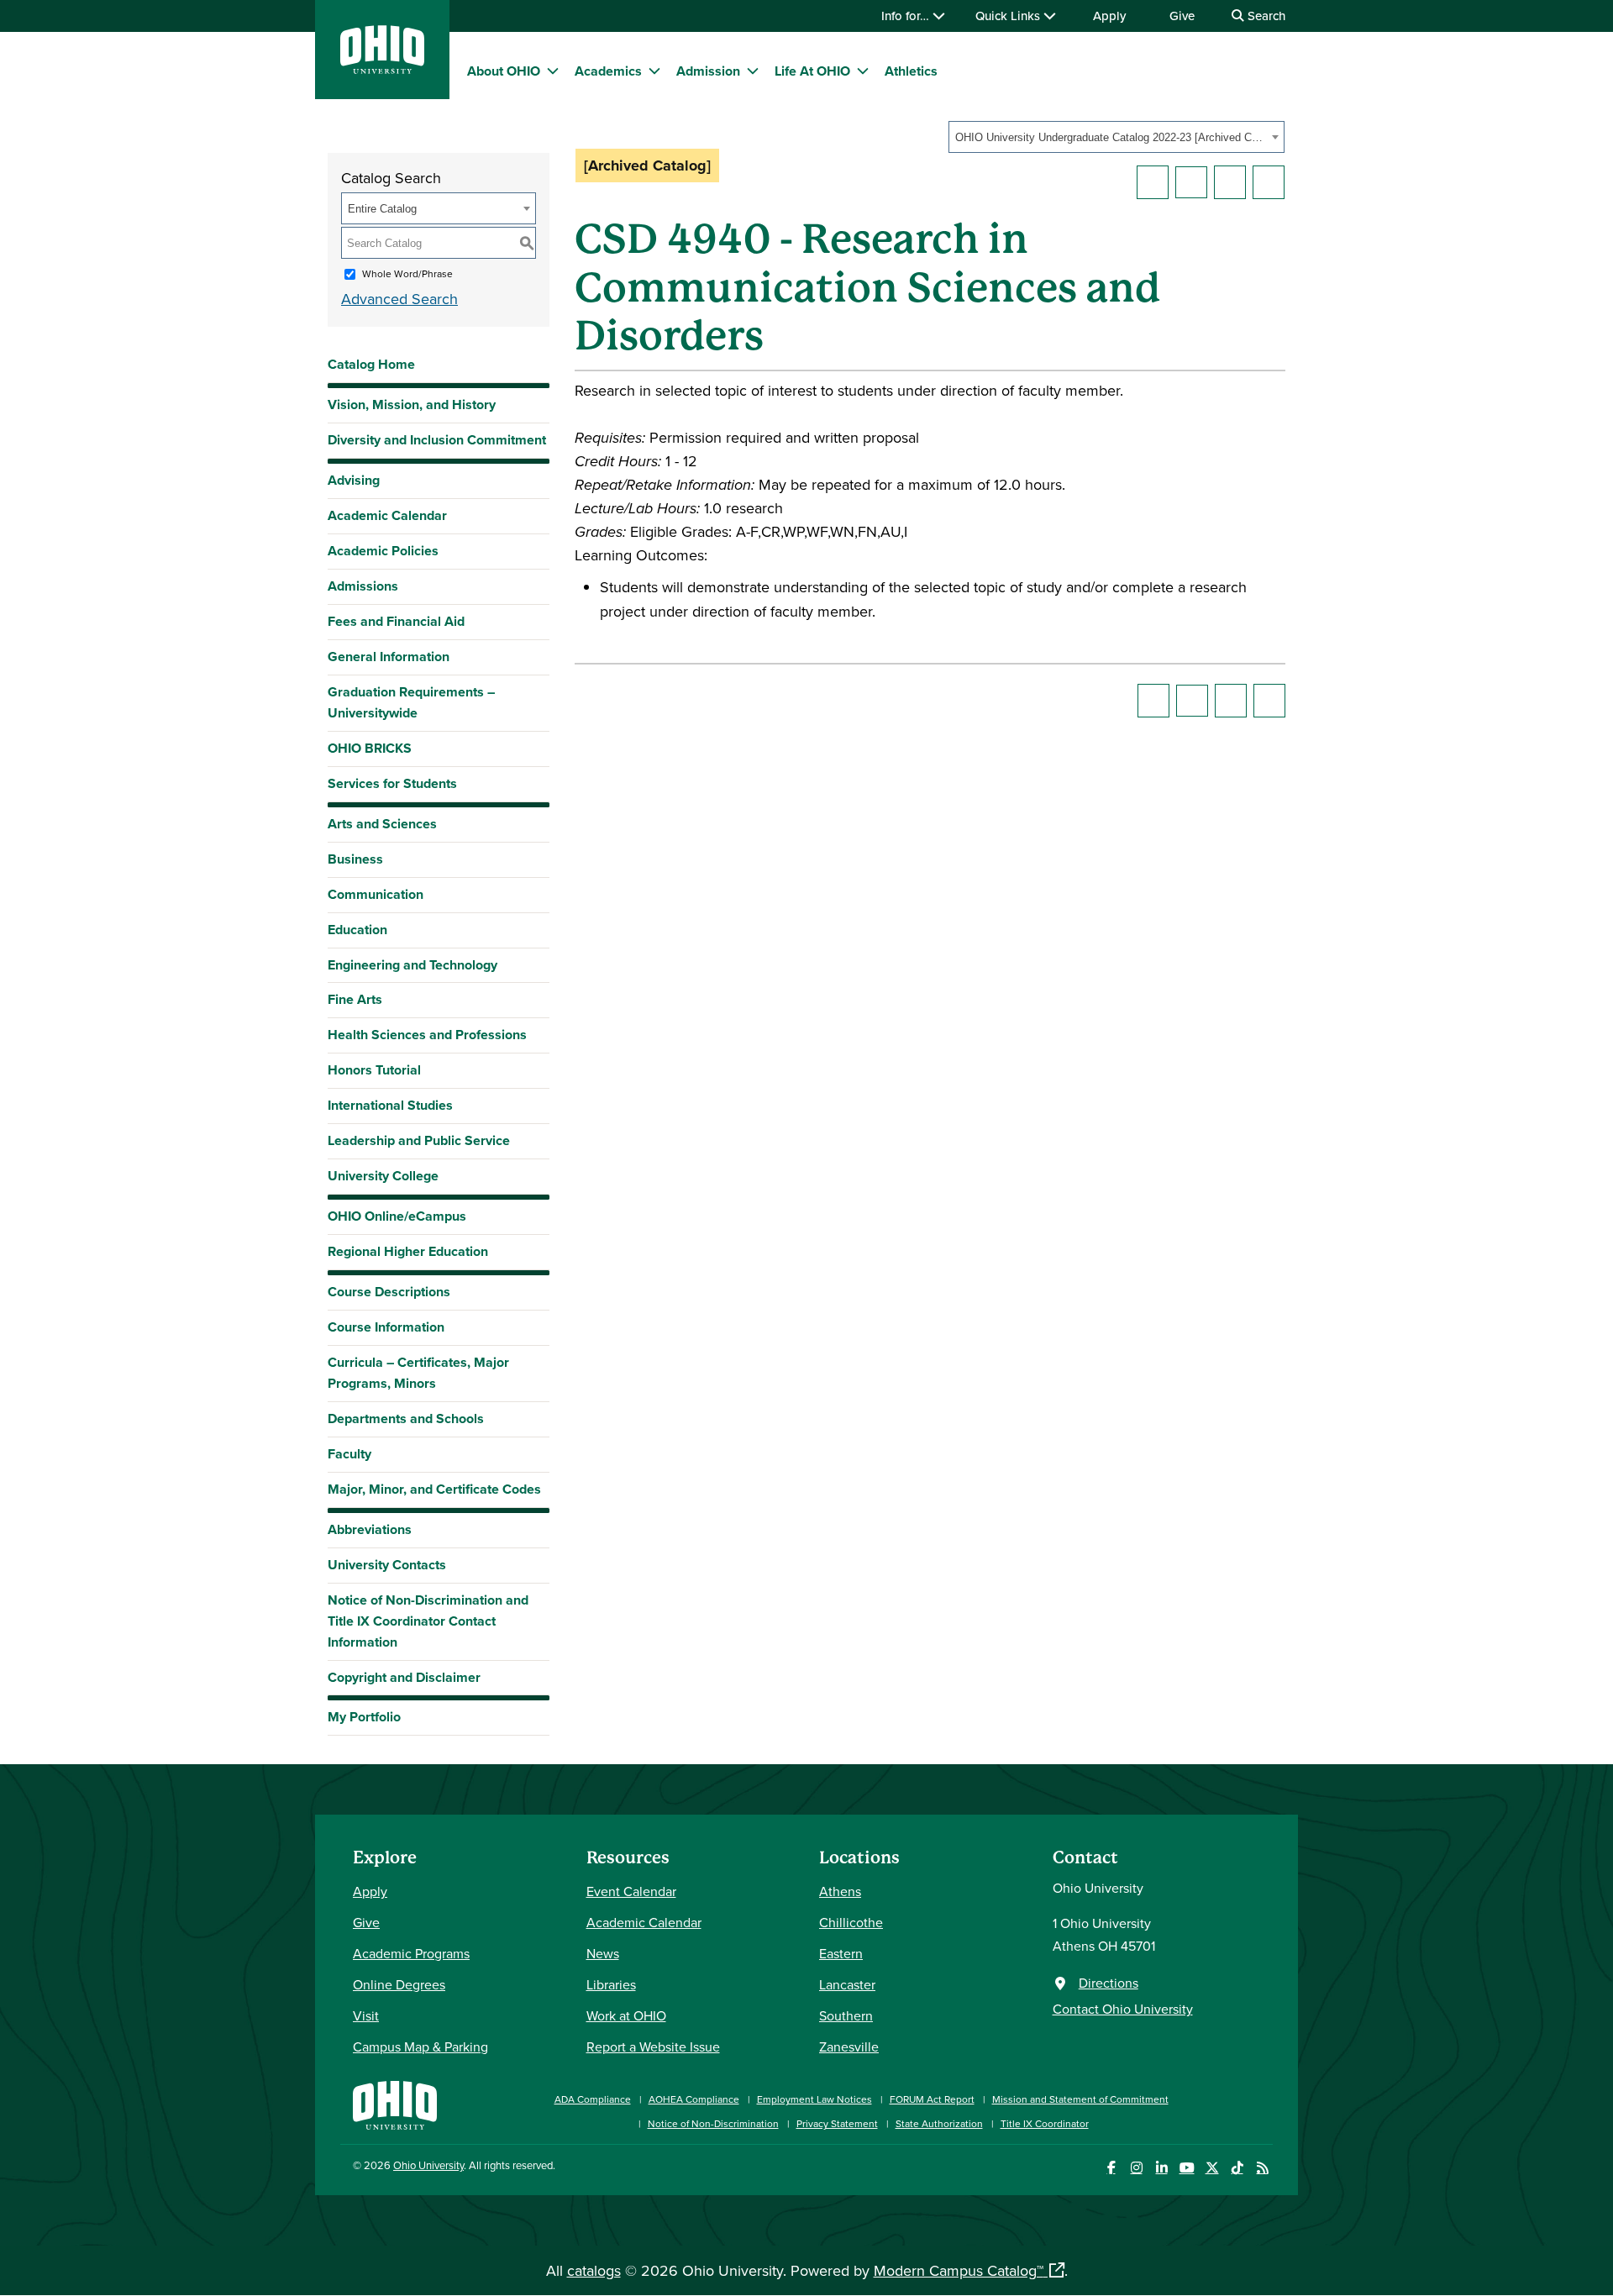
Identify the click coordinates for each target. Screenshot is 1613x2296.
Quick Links (1009, 16)
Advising (354, 480)
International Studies (390, 1105)
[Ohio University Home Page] (395, 2103)
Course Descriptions (389, 1292)
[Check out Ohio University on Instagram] (1136, 2168)
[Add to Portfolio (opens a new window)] (1153, 182)
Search (1265, 16)
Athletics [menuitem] (911, 71)
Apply (1109, 16)
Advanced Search (399, 299)
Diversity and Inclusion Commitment (437, 440)
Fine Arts (355, 999)
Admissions (363, 586)
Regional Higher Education (408, 1251)
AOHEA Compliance (694, 2099)
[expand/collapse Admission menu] (753, 71)
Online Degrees (399, 1984)
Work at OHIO (626, 2015)
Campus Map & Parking (420, 2046)
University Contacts (387, 1565)
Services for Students (392, 783)
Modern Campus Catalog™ (959, 2270)
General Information (389, 657)
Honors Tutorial (374, 1070)
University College (383, 1176)
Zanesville (849, 2046)
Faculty (349, 1454)
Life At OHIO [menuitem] (812, 71)
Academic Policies (383, 551)
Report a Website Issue (653, 2046)
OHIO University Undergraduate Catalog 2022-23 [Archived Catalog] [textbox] (1111, 137)
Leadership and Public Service (419, 1140)
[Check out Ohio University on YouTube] (1187, 2168)
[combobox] (1116, 137)
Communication (376, 894)
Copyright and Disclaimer (404, 1677)
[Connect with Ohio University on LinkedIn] (1161, 2168)
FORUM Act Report (932, 2099)
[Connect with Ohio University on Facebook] (1111, 2168)
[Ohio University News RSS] (1262, 2168)
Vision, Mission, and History (412, 405)
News (603, 1953)
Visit (366, 2015)
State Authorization (939, 2123)
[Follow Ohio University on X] (1212, 2168)
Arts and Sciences (382, 824)
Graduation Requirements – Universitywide (411, 702)
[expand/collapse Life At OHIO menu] (863, 71)
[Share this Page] (1191, 182)
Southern (846, 2015)
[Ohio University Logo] (382, 68)
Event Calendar (631, 1891)
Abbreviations (370, 1529)
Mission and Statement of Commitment (1080, 2099)
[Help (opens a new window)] (1269, 182)
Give (1182, 16)
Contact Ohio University (1123, 2009)
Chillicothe (851, 1922)
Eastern (841, 1953)
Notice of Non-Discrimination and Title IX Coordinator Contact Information (428, 1621)
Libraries (611, 1984)
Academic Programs (411, 1953)
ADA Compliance (593, 2099)
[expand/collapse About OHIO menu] (553, 71)
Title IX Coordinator (1045, 2123)
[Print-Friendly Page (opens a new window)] (1230, 182)
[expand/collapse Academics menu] (654, 71)
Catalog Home (371, 364)
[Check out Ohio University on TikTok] (1237, 2168)
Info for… (907, 16)
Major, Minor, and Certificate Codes (434, 1489)
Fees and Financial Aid (396, 621)
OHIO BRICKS (370, 748)
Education (357, 930)
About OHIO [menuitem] (504, 71)
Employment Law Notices (814, 2099)
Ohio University (428, 2165)
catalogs (594, 2270)
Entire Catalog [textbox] (382, 209)
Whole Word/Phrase (407, 273)
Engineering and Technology (412, 965)
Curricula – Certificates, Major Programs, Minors (418, 1373)
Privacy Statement (837, 2123)
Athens (840, 1891)
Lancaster (847, 1984)
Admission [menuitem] (708, 71)
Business (355, 859)
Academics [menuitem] (608, 71)
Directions (1109, 1983)
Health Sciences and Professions (427, 1035)
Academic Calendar (387, 515)
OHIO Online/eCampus (397, 1216)
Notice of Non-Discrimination (713, 2123)
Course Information (386, 1327)
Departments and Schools (406, 1419)
